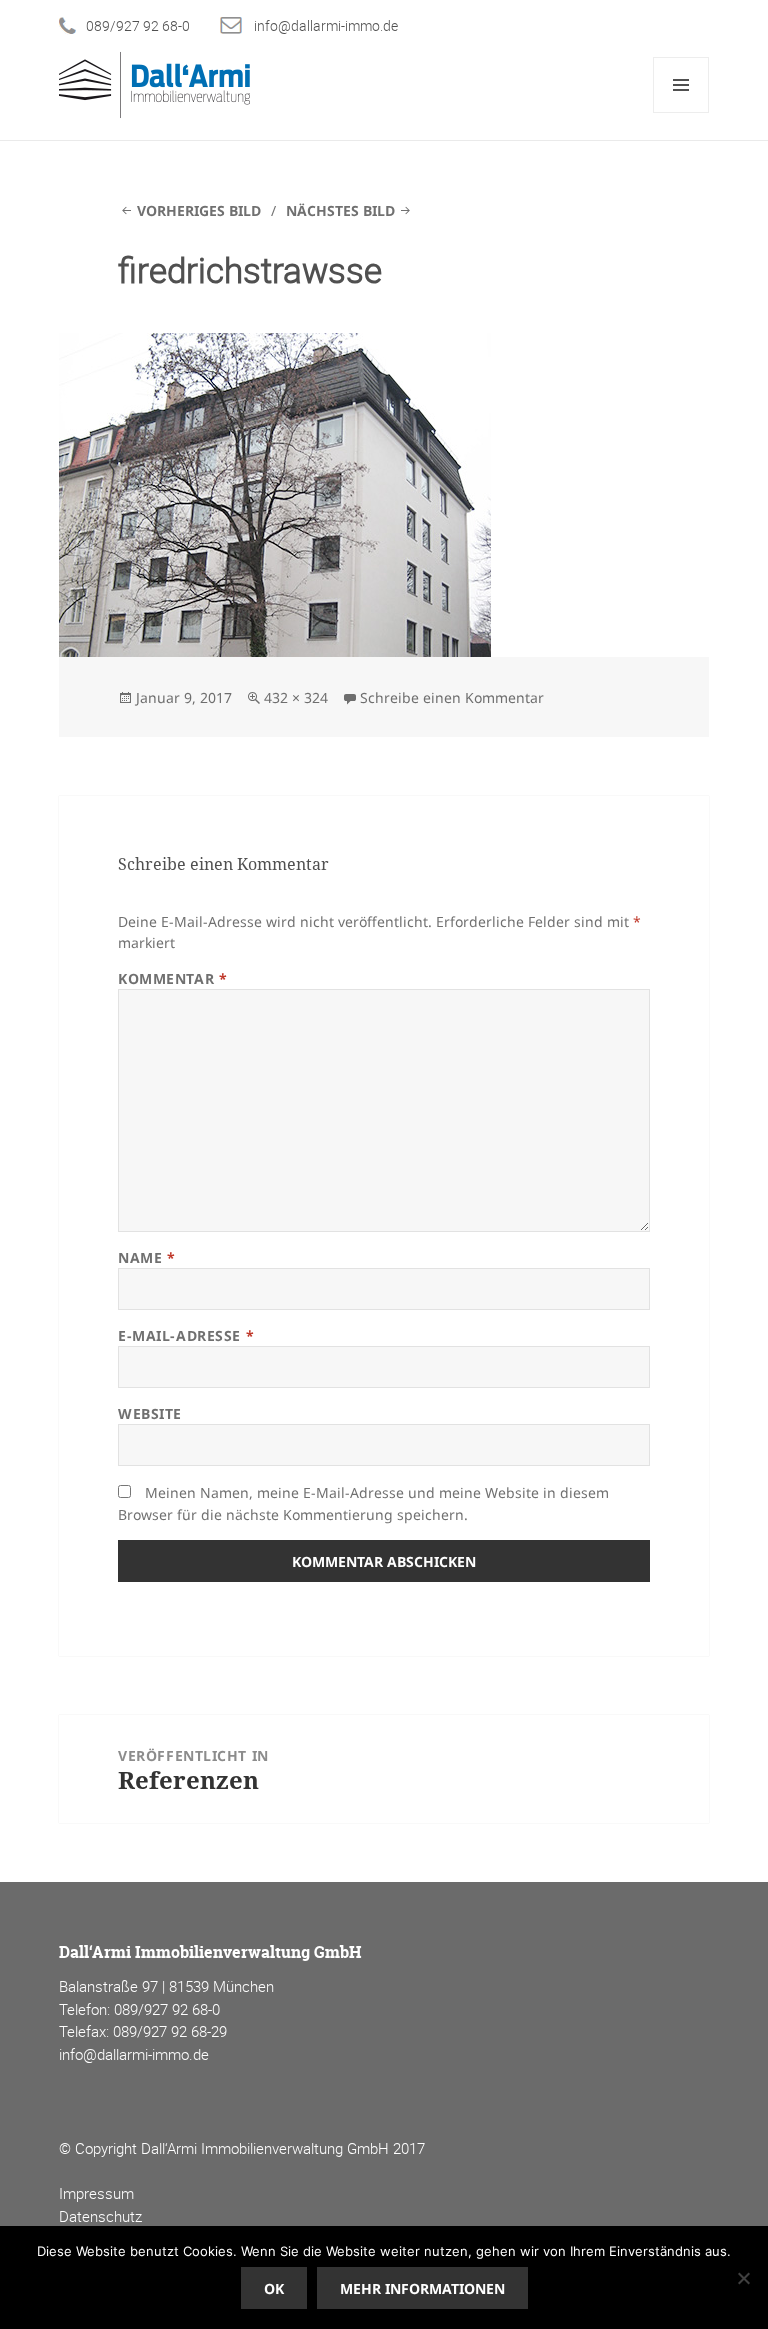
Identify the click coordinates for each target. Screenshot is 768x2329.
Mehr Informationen (422, 2288)
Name (146, 1257)
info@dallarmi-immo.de (326, 25)
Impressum (96, 2193)
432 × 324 (296, 697)
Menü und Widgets (681, 112)
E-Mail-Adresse (186, 1335)
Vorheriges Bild (199, 210)
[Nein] (743, 2278)
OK (274, 2288)
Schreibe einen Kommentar (452, 697)
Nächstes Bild (340, 210)
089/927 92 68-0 (138, 25)
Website (150, 1413)
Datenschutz (100, 2216)
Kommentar (172, 978)
